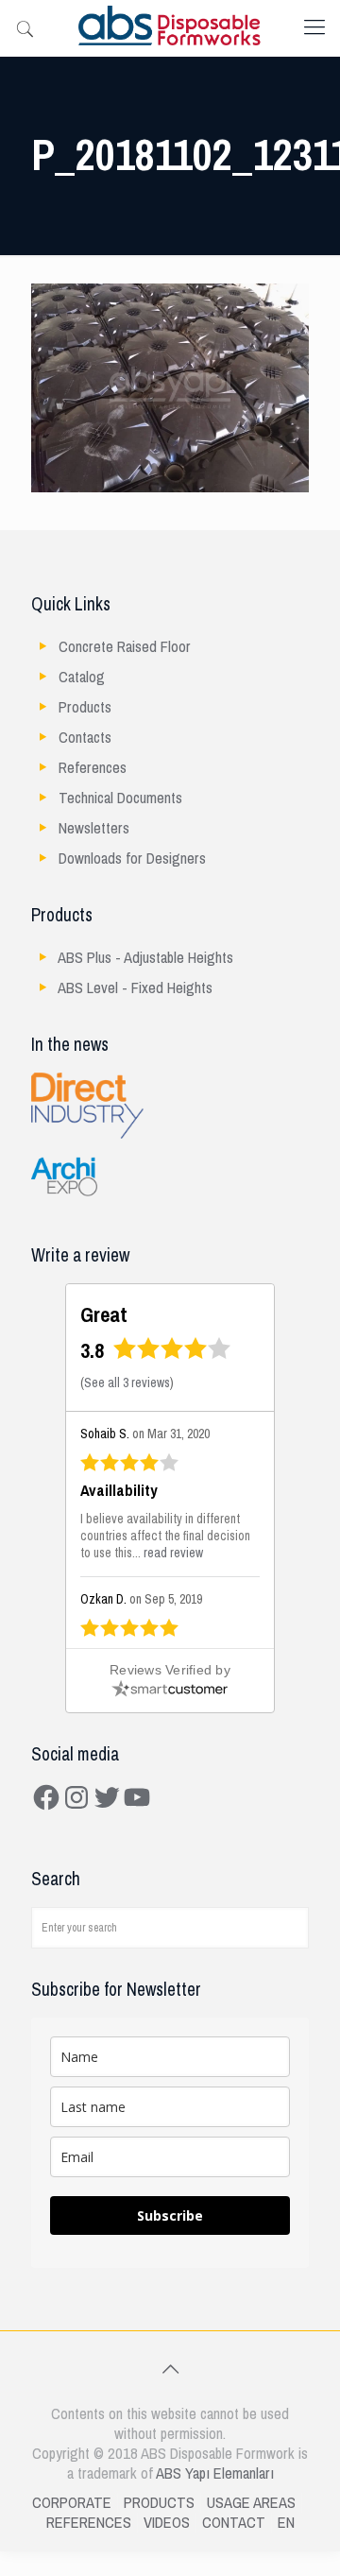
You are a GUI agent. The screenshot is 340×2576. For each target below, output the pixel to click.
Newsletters (94, 828)
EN (286, 2523)
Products (85, 707)
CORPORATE (72, 2503)
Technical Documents (120, 798)
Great (104, 1315)
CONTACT (234, 2523)
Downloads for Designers (132, 859)
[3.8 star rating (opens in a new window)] (172, 1355)
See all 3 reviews (127, 1383)
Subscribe (170, 2215)
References (93, 768)
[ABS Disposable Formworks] (170, 28)
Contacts (85, 738)
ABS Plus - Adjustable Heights (145, 958)
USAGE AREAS (251, 2503)
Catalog (82, 677)
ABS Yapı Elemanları (215, 2473)
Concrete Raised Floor (125, 647)
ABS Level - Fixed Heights (135, 988)
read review (173, 1553)
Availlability (119, 1491)
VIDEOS (167, 2523)
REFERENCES (89, 2523)
